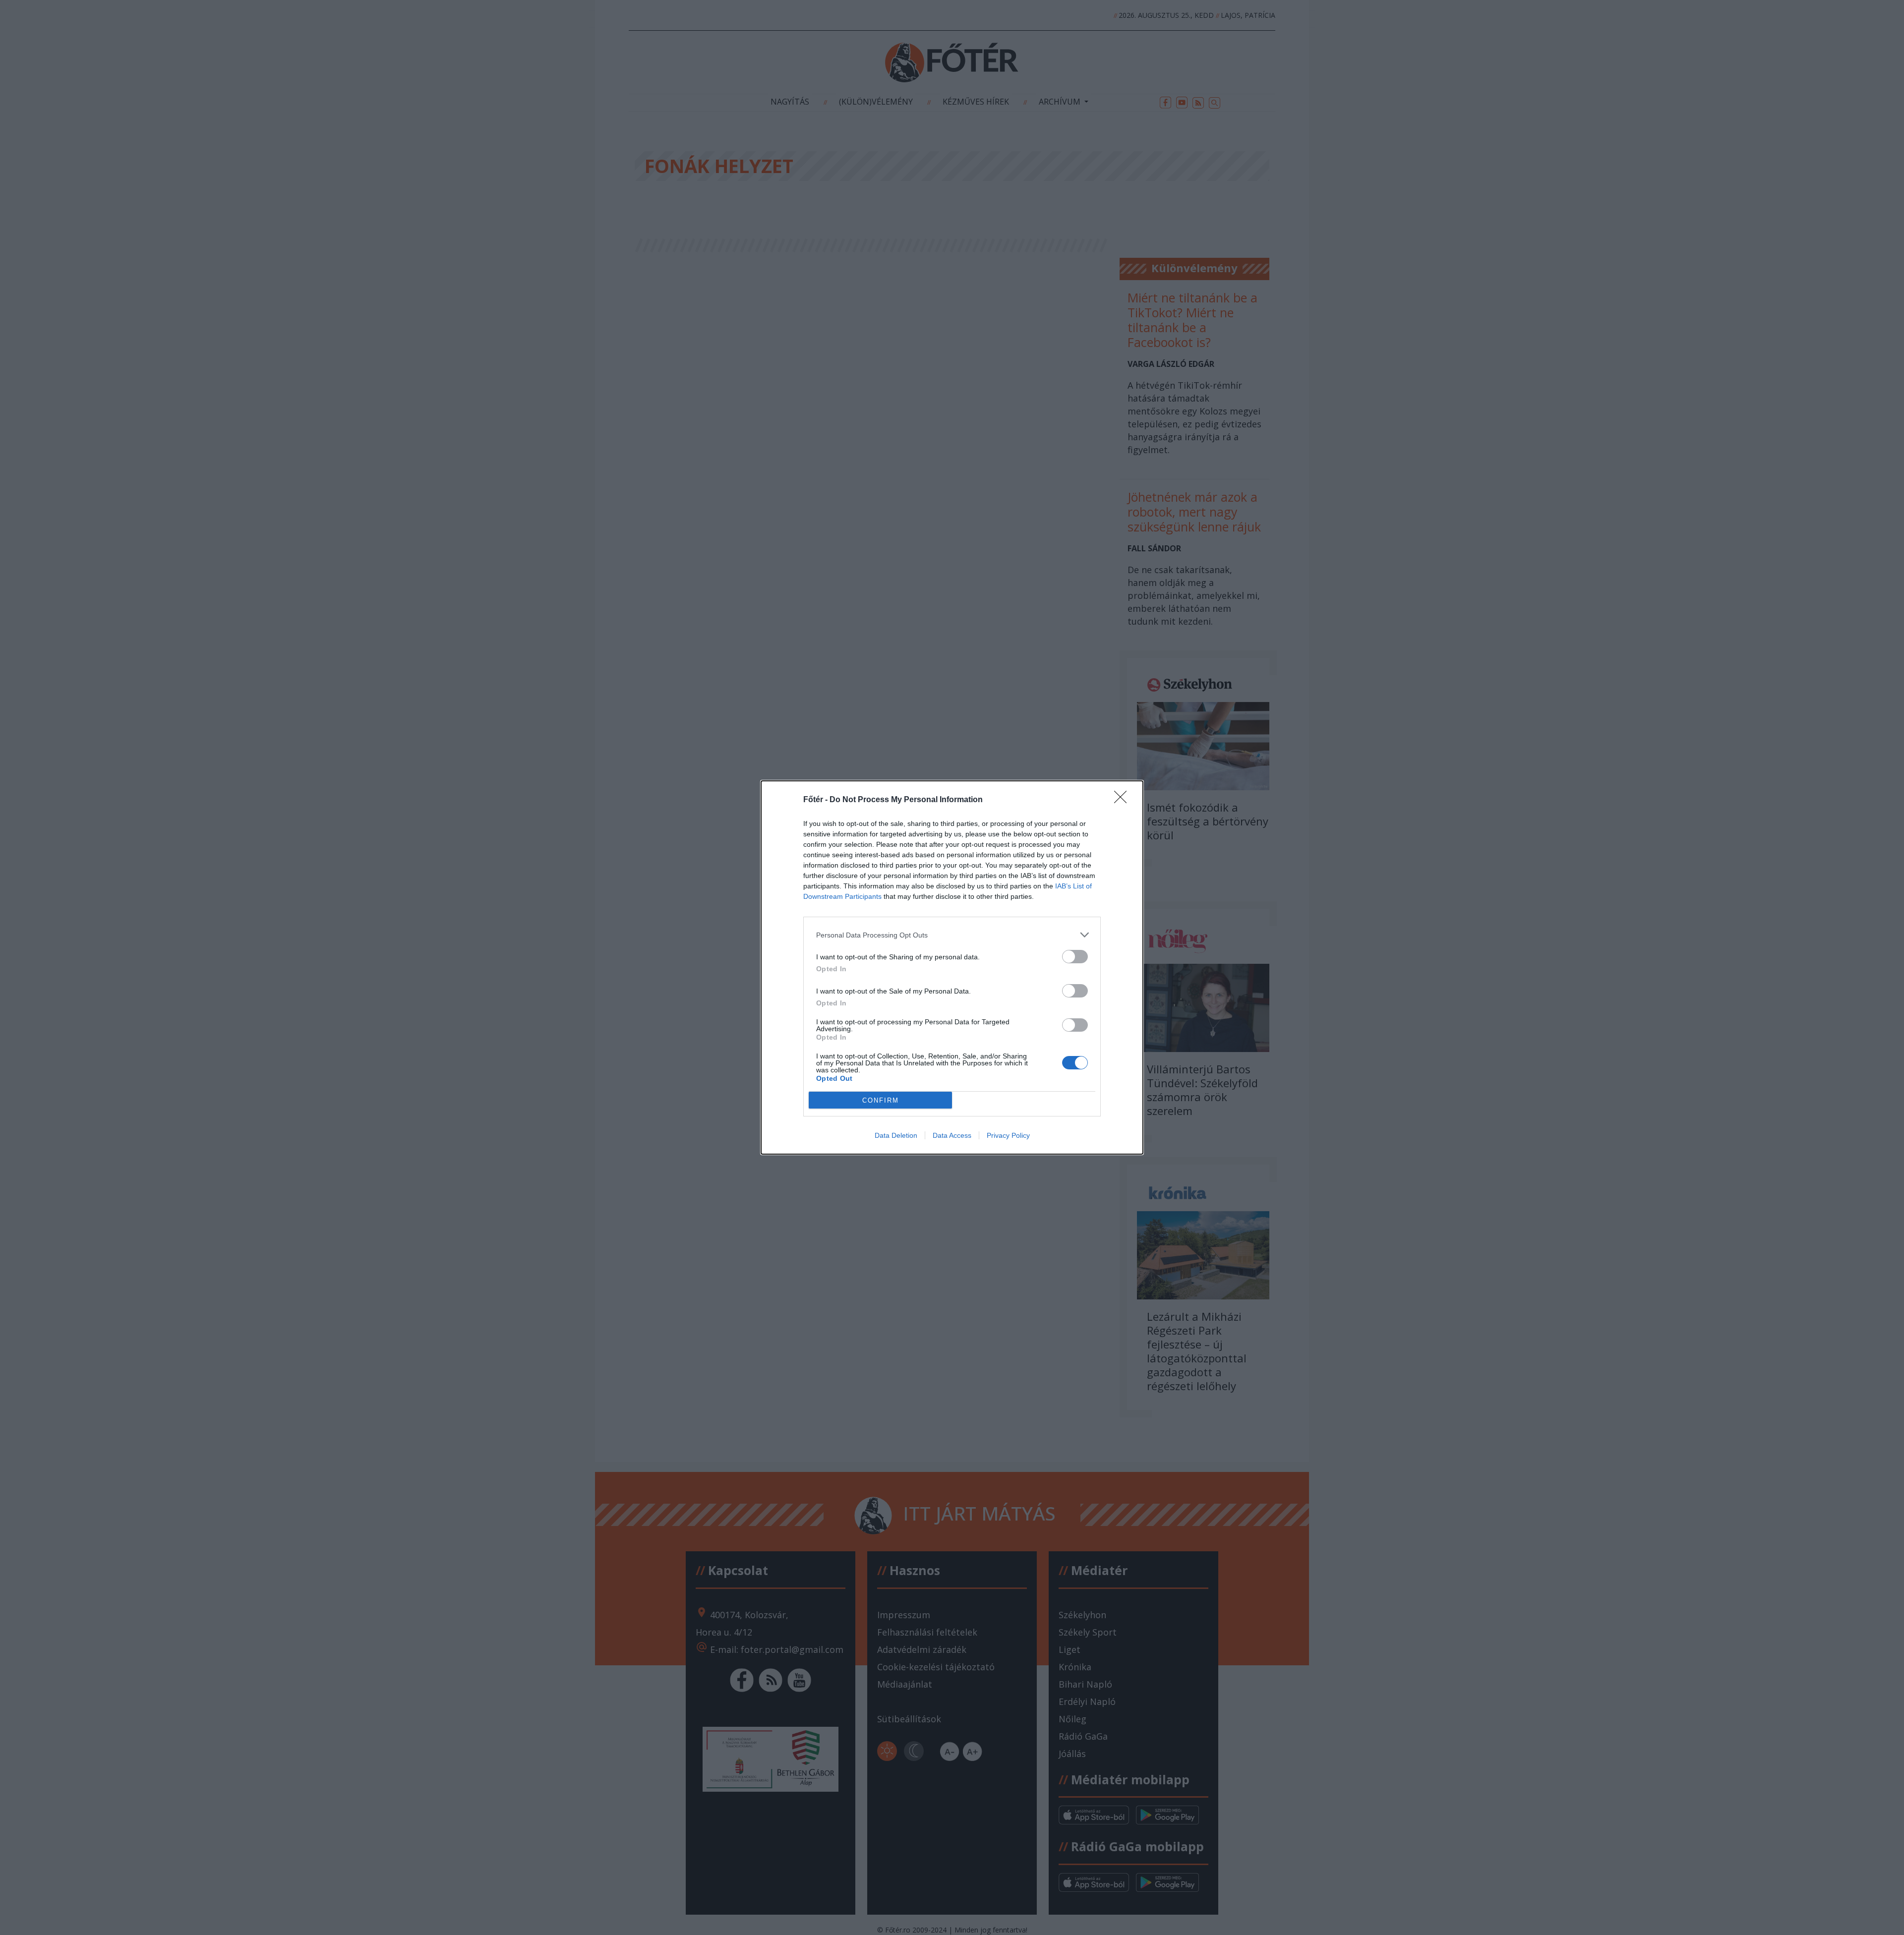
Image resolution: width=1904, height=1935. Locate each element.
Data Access (952, 1135)
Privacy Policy (1008, 1135)
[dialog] (952, 967)
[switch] (1075, 957)
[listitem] (952, 935)
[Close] (1124, 800)
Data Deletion (896, 1135)
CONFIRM (881, 1100)
